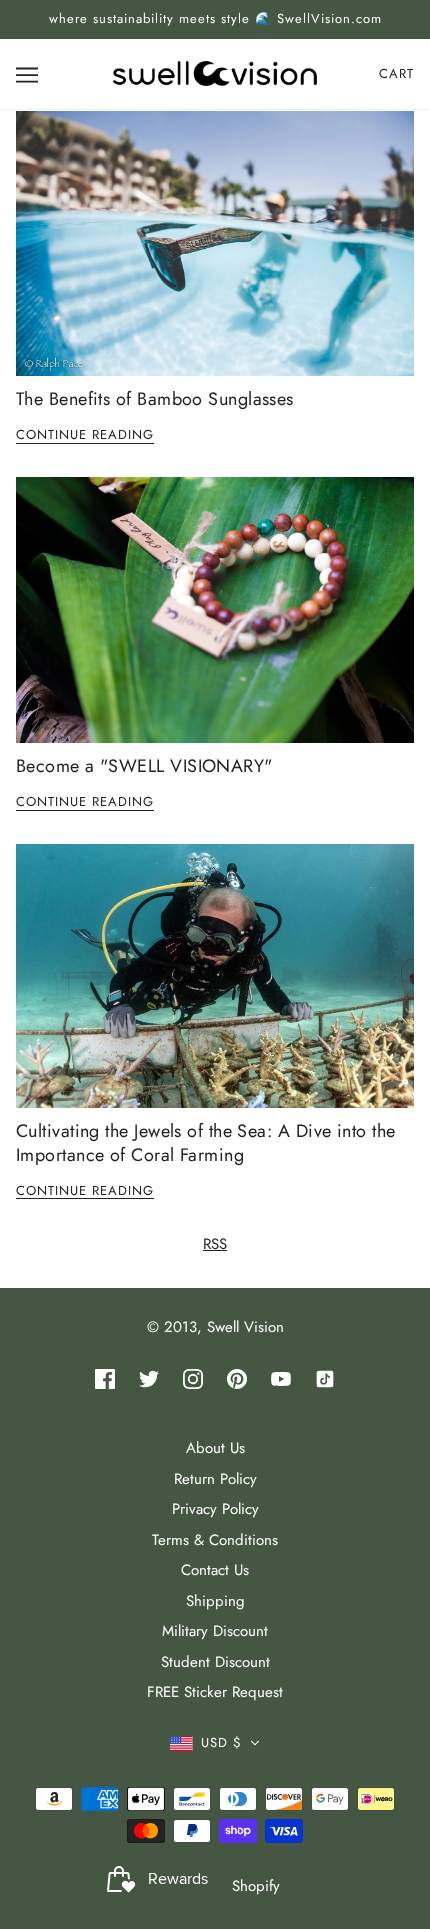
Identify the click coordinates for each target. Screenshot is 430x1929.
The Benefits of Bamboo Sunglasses (155, 399)
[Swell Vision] (215, 72)
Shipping (215, 1601)
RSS (215, 1244)
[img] (105, 1378)
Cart (396, 73)
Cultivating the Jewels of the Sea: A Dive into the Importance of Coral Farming (206, 1143)
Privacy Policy (215, 1509)
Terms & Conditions (215, 1540)
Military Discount (215, 1631)
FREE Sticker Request (215, 1692)
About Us (215, 1448)
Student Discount (215, 1662)
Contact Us (215, 1570)
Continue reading (85, 436)
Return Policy (215, 1479)
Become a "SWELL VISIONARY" (144, 766)
